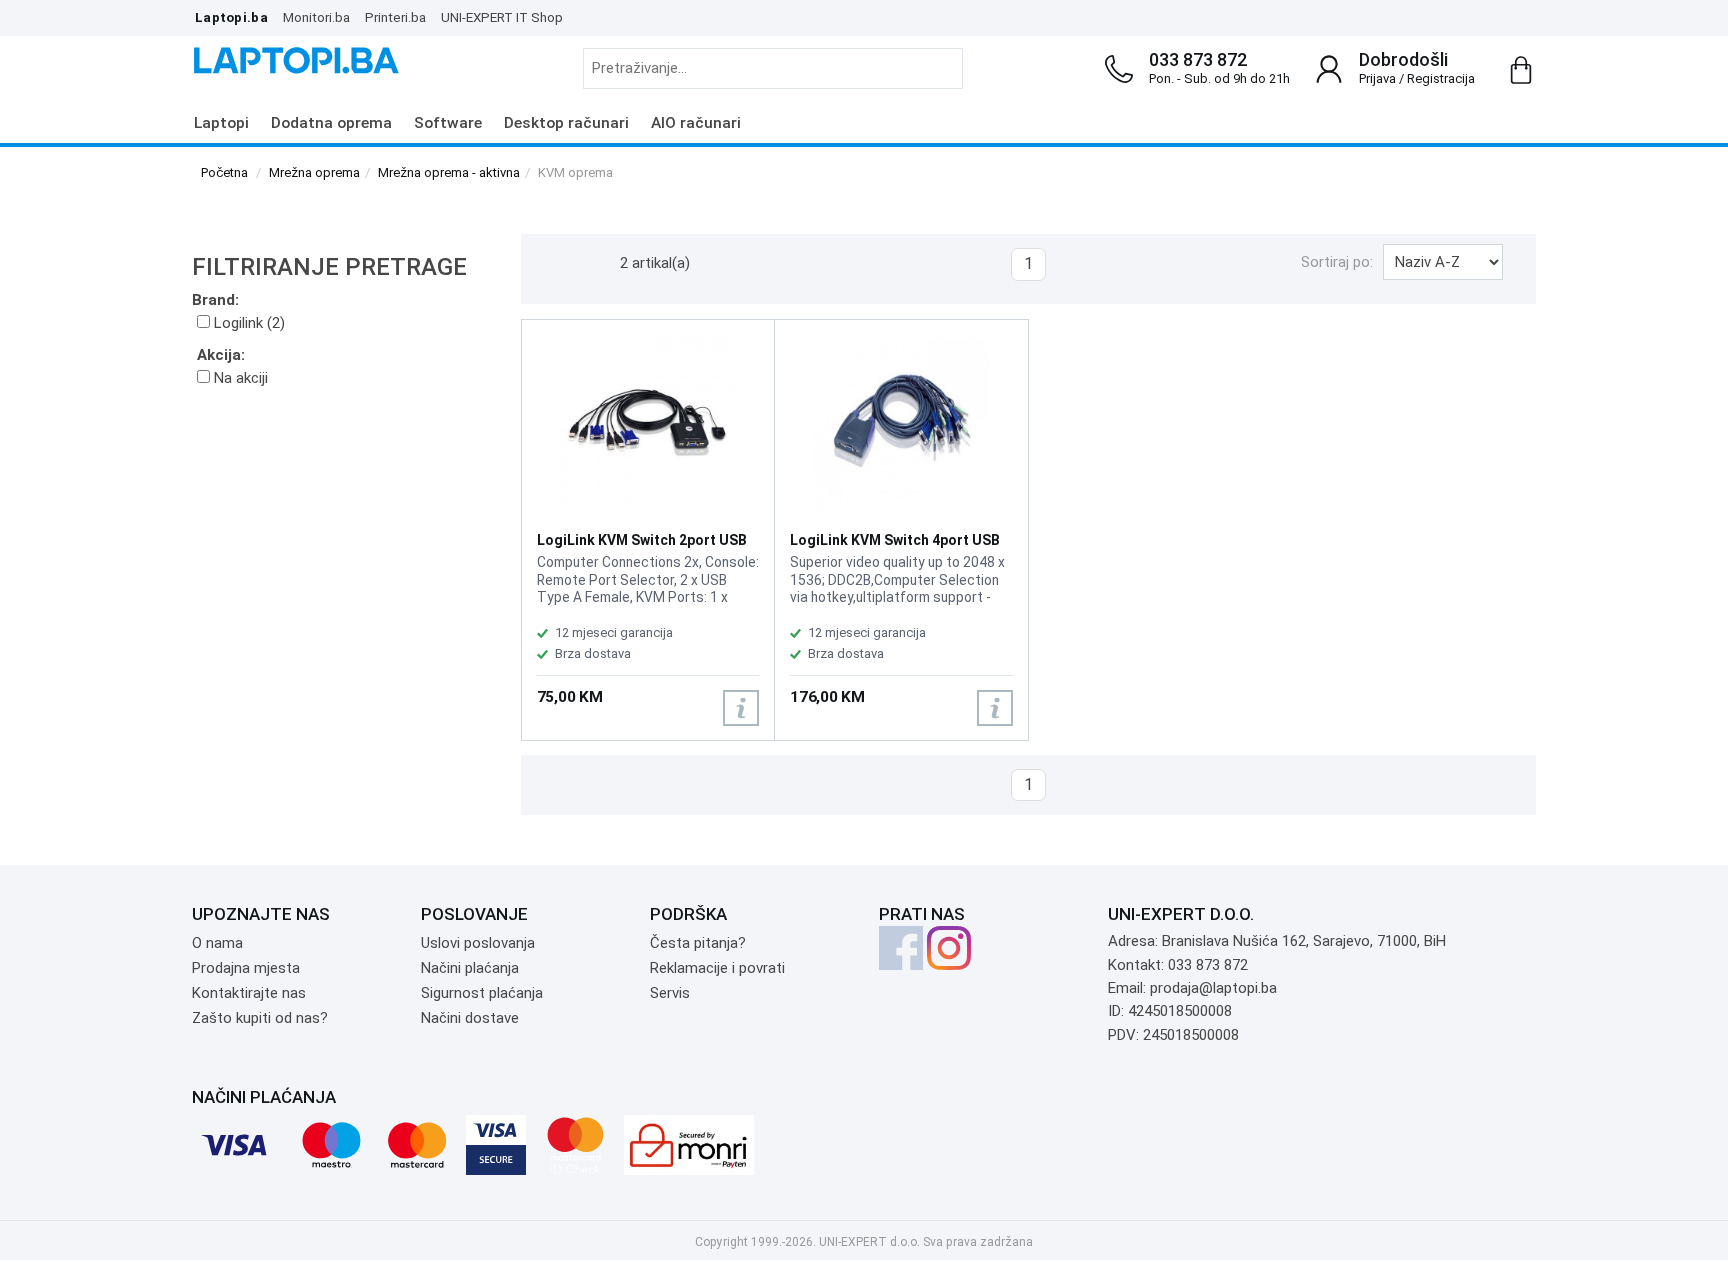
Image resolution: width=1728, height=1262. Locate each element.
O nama (217, 943)
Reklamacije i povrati (717, 968)
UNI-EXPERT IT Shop (502, 17)
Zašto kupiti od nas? (260, 1018)
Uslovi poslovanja (478, 943)
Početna (224, 172)
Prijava (1377, 78)
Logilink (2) (247, 323)
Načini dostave (470, 1018)
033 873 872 (1198, 59)
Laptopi (221, 123)
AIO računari (696, 123)
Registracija (1441, 78)
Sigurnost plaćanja (482, 993)
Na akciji (239, 378)
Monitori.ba (316, 17)
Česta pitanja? (698, 943)
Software (448, 123)
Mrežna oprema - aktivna (449, 172)
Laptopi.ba (231, 17)
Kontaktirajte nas (249, 993)
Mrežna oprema (314, 172)
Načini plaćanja (470, 968)
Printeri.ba (395, 17)
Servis (670, 993)
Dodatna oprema (331, 123)
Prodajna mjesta (246, 968)
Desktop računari (566, 123)
